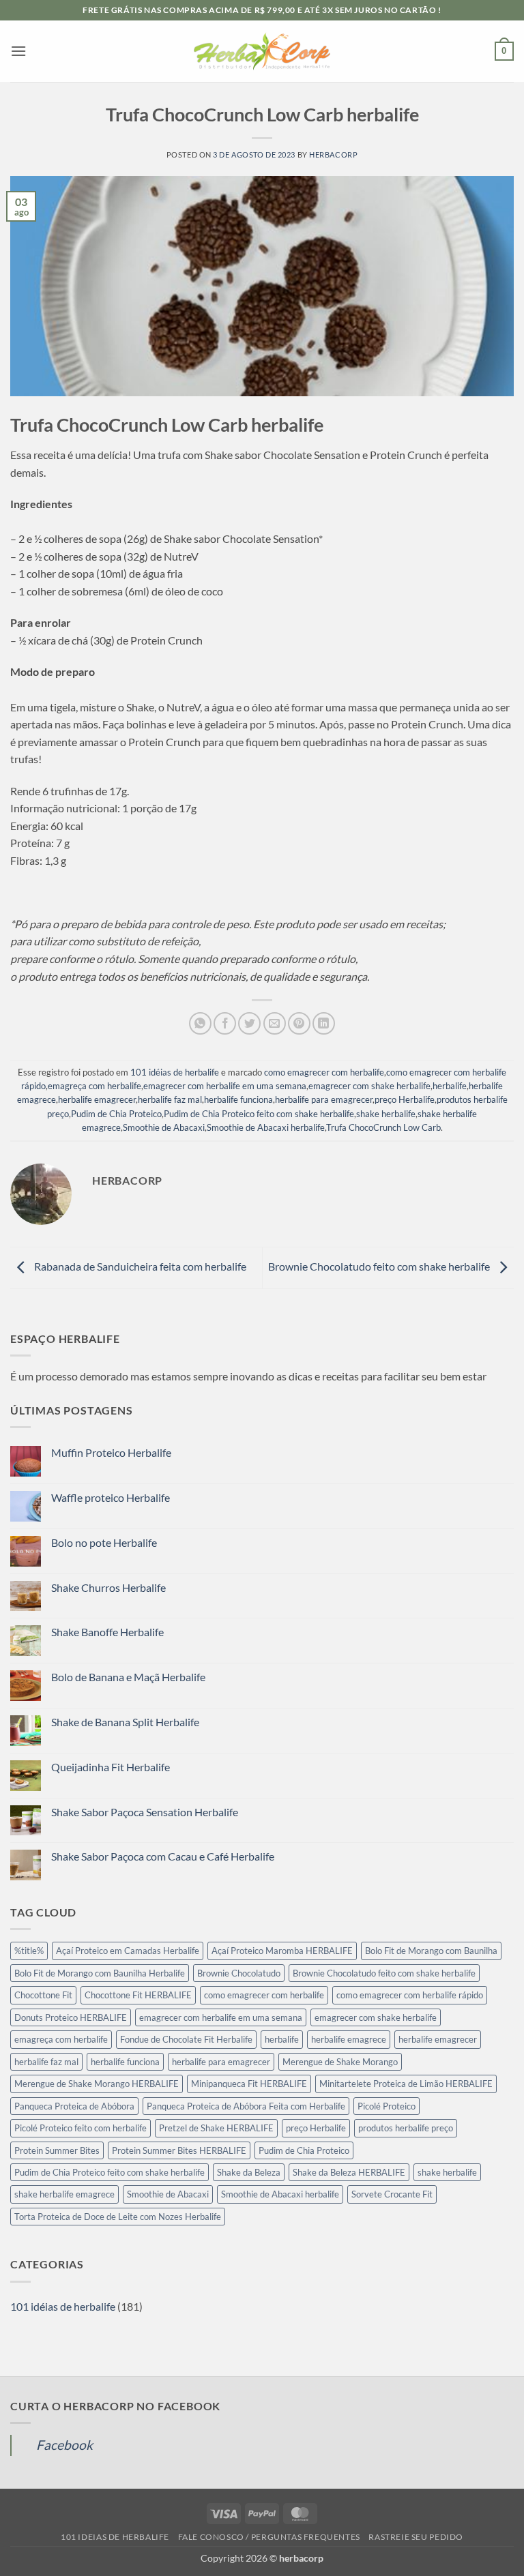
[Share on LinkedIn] (324, 1023)
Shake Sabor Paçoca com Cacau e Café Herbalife (163, 1856)
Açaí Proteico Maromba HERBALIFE (282, 1951)
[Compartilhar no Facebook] (225, 1023)
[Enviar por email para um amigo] (275, 1023)
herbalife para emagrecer (324, 1099)
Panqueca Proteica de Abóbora (74, 2106)
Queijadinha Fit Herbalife (111, 1767)
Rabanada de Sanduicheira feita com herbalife (139, 1266)
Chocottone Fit (43, 1995)
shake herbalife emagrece (64, 2194)
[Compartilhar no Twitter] (249, 1023)
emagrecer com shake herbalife (369, 1086)
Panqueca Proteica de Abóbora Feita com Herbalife (246, 2106)
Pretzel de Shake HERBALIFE (216, 2128)
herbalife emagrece (349, 2039)
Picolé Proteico (387, 2106)
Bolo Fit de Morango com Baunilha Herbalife (100, 1973)
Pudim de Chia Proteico (116, 1114)
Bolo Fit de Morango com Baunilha (431, 1951)
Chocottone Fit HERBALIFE (138, 1995)
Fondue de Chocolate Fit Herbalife (186, 2039)
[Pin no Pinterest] (299, 1023)
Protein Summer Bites (57, 2150)
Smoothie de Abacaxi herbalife (266, 1127)
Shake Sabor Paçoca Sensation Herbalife (145, 1812)
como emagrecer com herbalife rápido (410, 1995)
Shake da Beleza (249, 2172)
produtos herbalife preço (406, 2128)
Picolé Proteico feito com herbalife (81, 2128)
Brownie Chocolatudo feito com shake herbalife (380, 1266)
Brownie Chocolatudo (239, 1973)
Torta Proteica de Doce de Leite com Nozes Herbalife (118, 2217)
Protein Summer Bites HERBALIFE (179, 2150)
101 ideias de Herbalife (115, 2537)
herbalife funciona (238, 1099)
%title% (29, 1951)
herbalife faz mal (170, 1099)
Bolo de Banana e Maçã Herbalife (128, 1677)
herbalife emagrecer (97, 1099)
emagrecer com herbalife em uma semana (225, 1086)
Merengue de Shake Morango (340, 2062)
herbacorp (333, 154)
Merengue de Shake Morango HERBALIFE (97, 2084)
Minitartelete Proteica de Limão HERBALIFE (406, 2084)
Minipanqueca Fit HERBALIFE (249, 2084)
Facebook (64, 2445)
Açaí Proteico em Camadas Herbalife (128, 1951)
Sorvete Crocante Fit (392, 2194)
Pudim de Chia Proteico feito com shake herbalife (259, 1114)
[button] (18, 51)
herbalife (450, 1086)
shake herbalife (386, 1114)
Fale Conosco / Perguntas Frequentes (269, 2537)
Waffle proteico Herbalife (111, 1497)
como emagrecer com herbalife (324, 1072)
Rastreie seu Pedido (416, 2537)
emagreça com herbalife (94, 1086)
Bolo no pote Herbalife (104, 1542)
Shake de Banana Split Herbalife (125, 1722)
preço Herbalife (405, 1099)
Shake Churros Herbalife (108, 1587)
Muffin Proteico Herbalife (111, 1452)
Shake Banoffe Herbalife (107, 1632)
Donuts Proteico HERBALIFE (71, 2017)
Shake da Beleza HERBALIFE (349, 2172)
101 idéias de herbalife (175, 1072)
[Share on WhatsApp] (200, 1023)
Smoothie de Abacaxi (164, 1127)
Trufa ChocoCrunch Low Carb (383, 1127)
